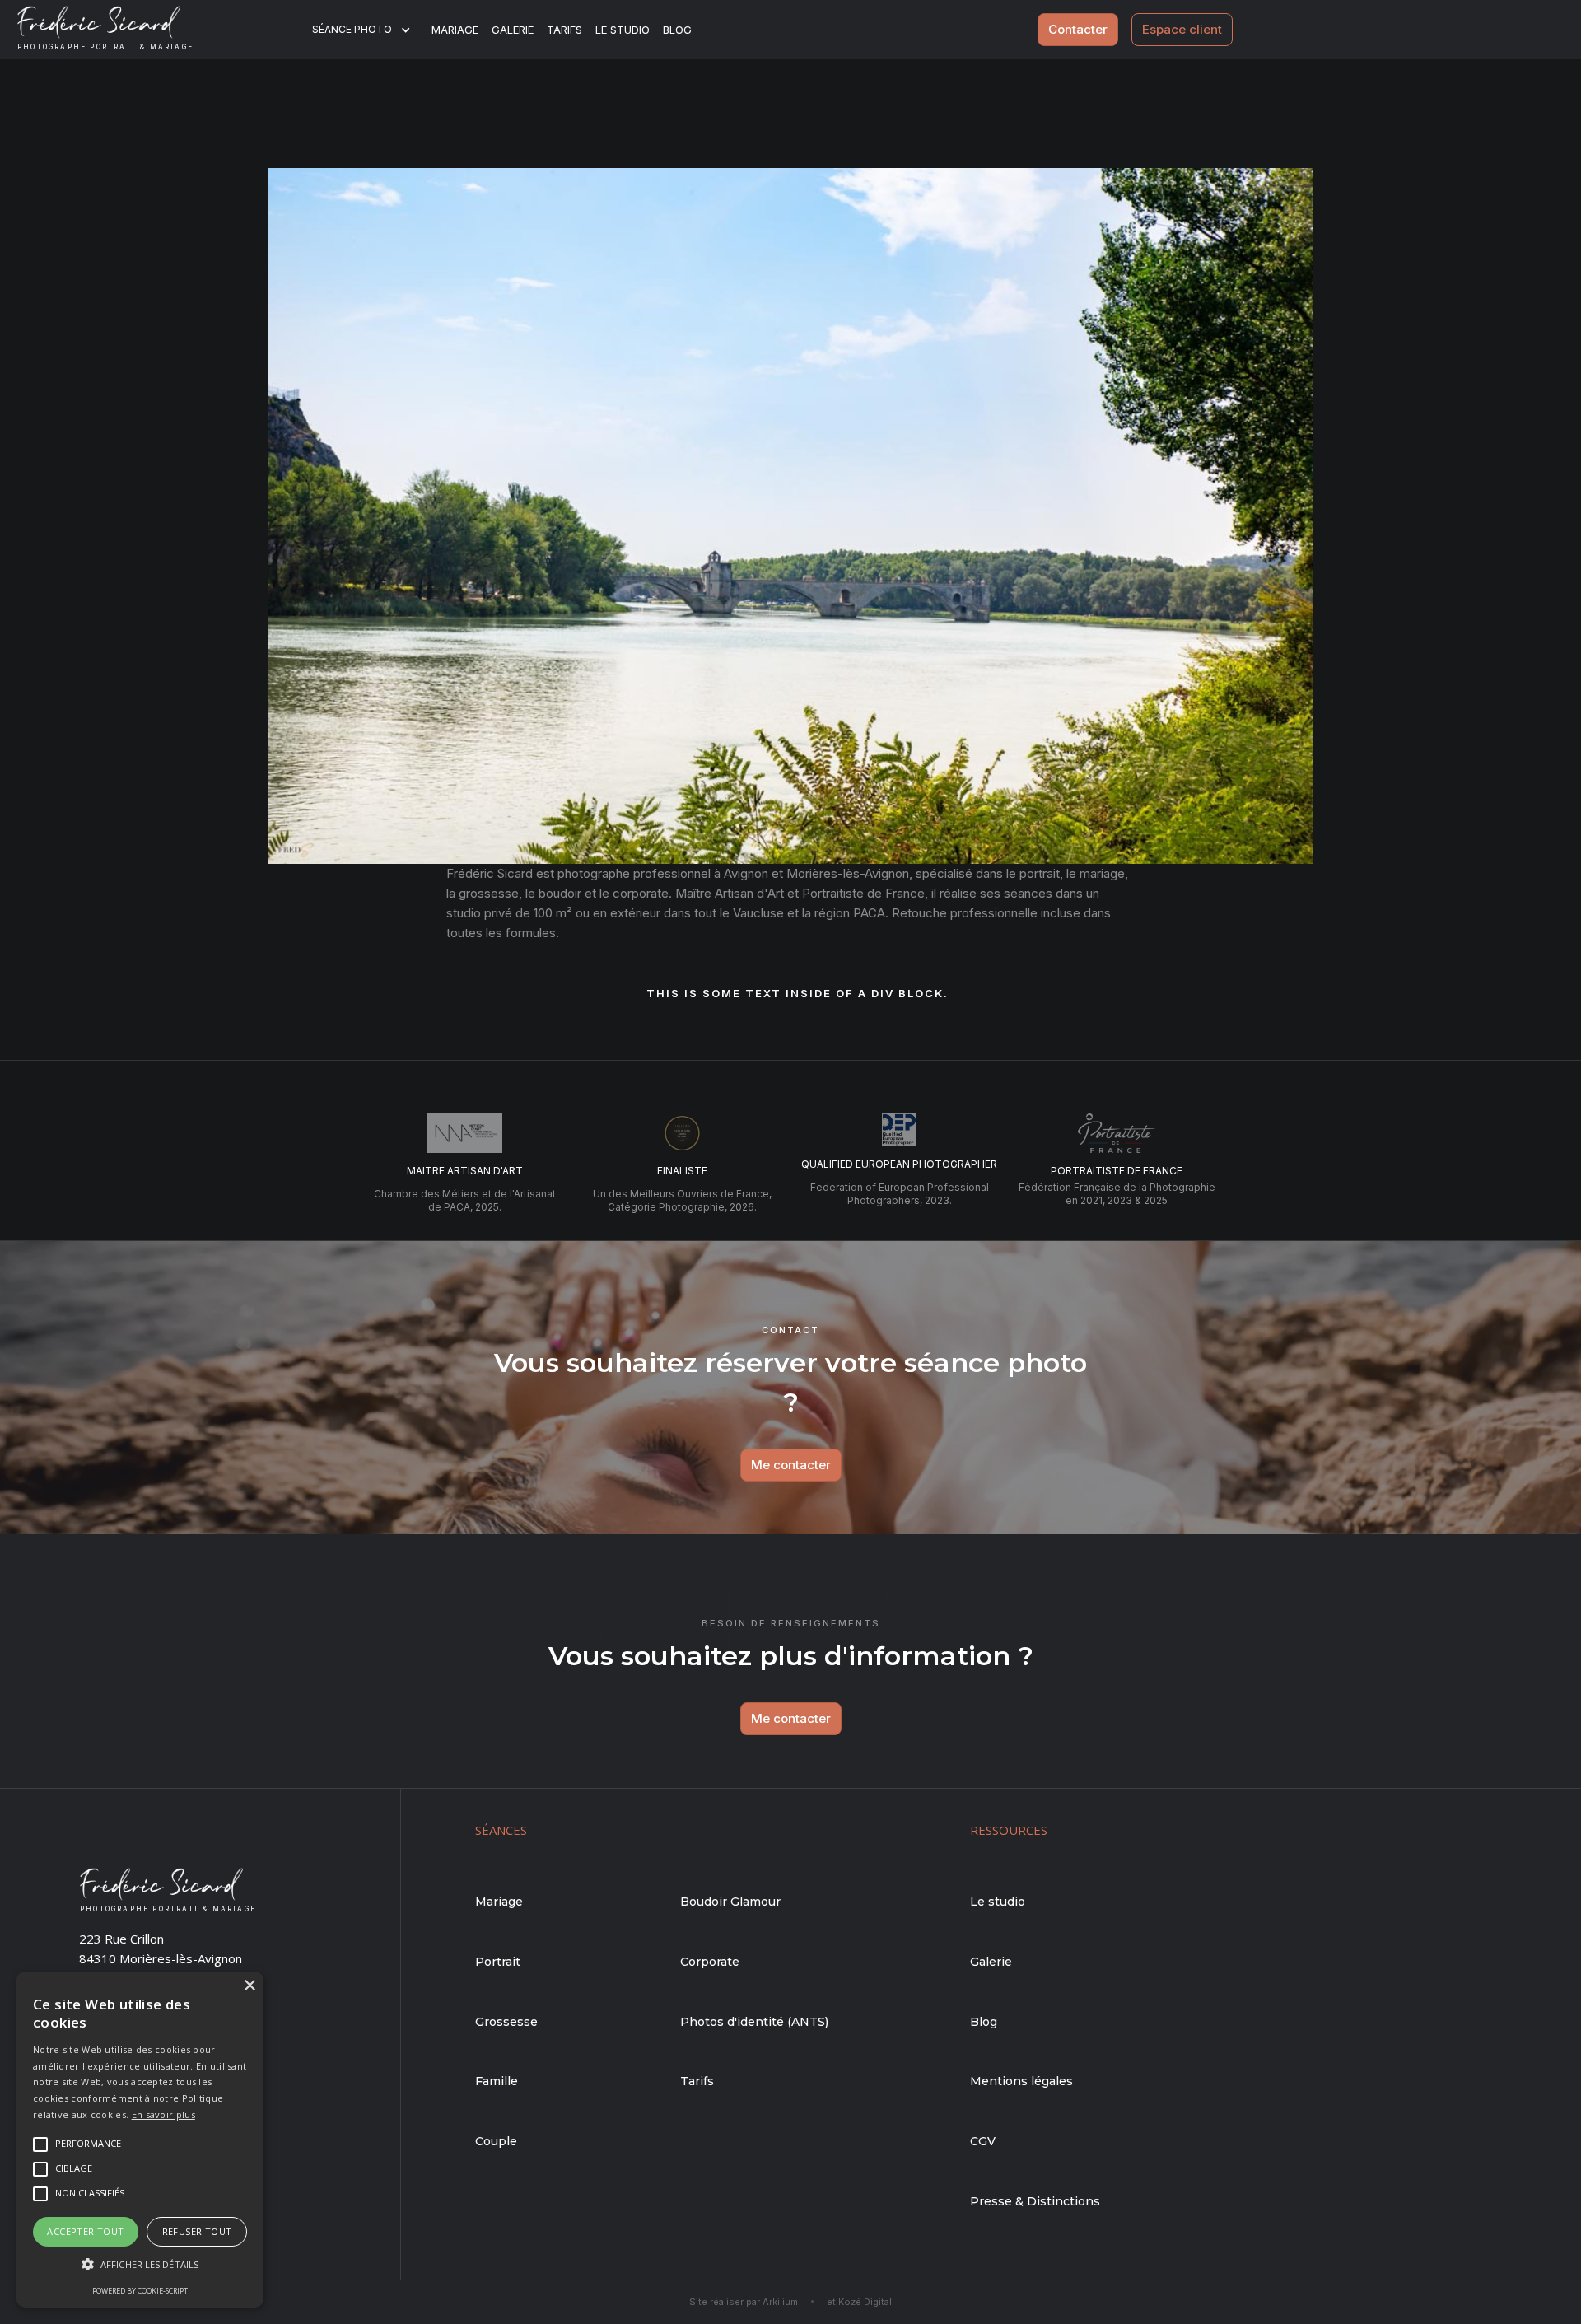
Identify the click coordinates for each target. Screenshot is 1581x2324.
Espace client (1182, 29)
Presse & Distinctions (1035, 2201)
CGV (983, 2141)
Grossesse (506, 2022)
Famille (497, 2081)
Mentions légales (1021, 2081)
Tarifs (564, 30)
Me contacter (791, 1465)
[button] (372, 30)
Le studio (623, 30)
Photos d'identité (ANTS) (754, 2022)
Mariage (455, 30)
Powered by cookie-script (140, 2291)
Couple (496, 2141)
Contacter (1078, 29)
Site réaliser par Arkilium (744, 2302)
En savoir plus (163, 2114)
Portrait (498, 1962)
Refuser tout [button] (197, 2231)
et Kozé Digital (859, 2302)
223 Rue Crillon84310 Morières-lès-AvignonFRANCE (161, 1958)
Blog (984, 2022)
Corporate (710, 1962)
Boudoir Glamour (730, 1902)
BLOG (677, 30)
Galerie (513, 30)
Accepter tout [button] (85, 2231)
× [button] (249, 1986)
